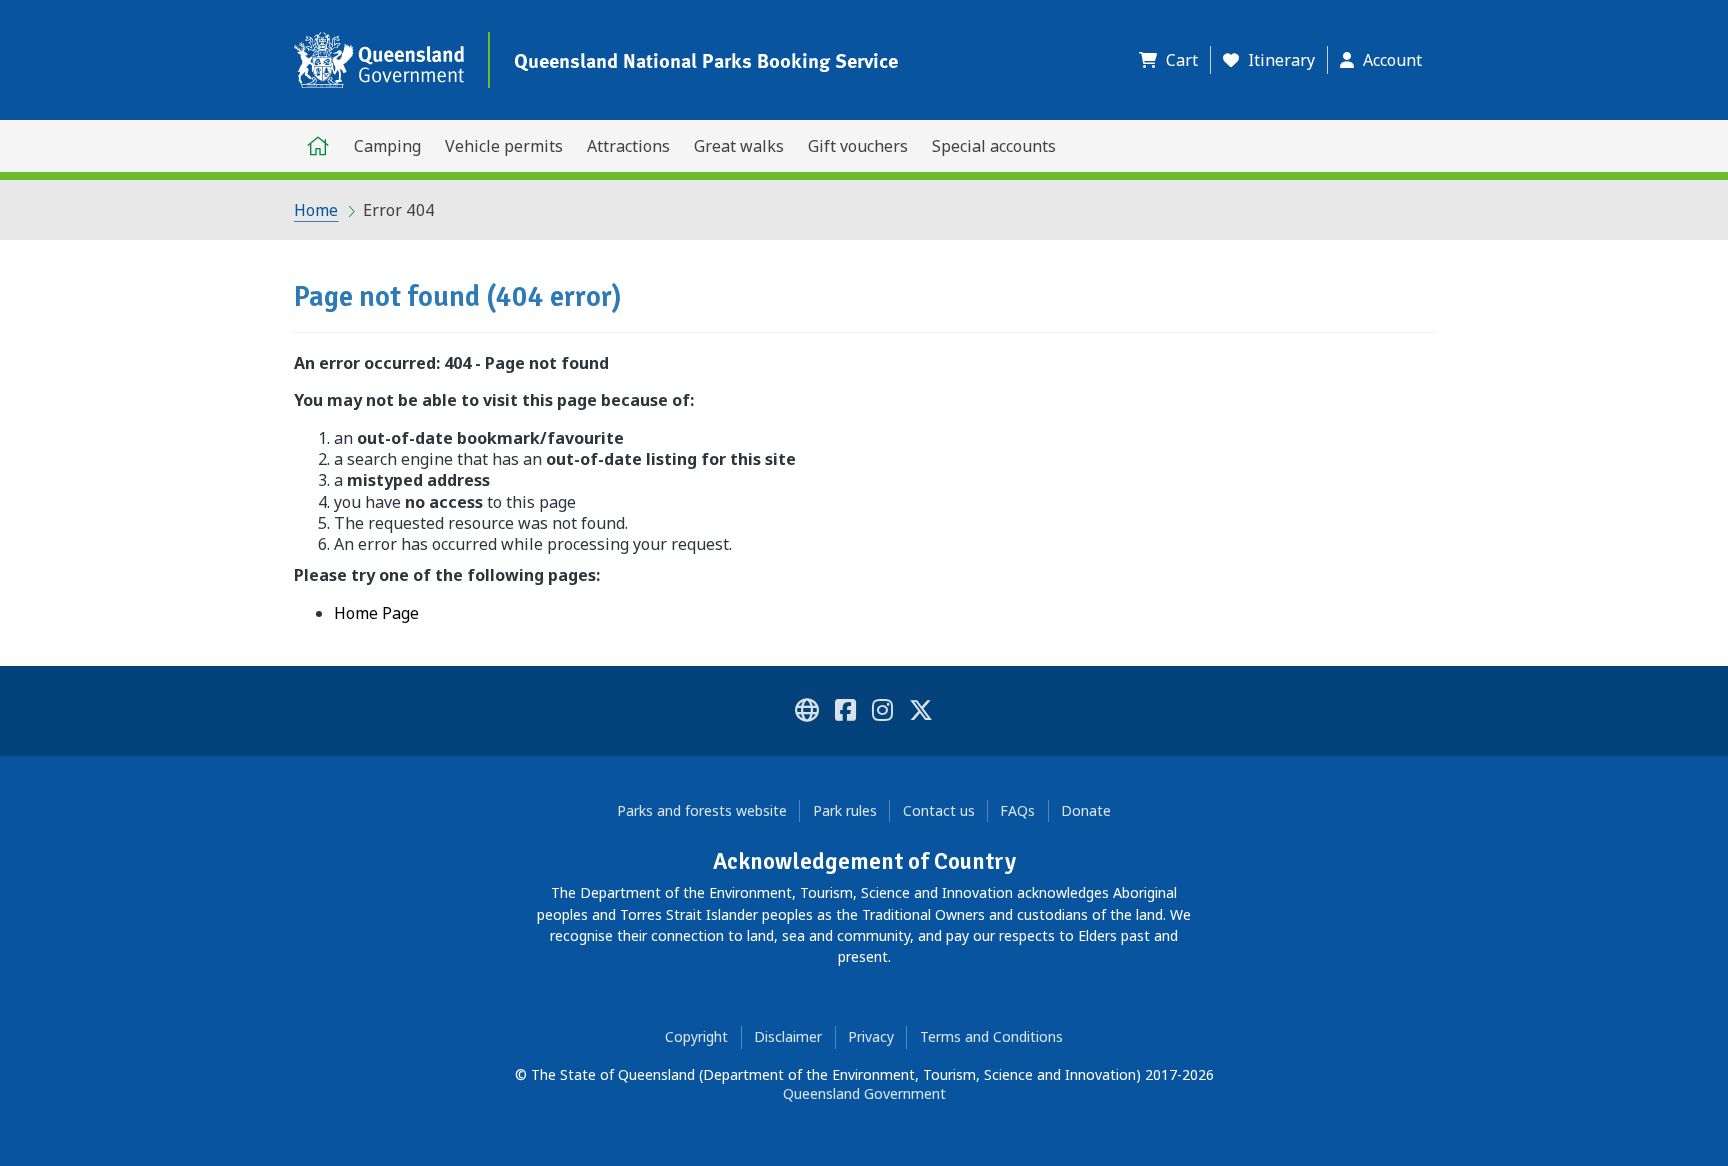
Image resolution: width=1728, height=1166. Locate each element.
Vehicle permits (504, 146)
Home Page (376, 613)
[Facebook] (845, 713)
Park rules (845, 810)
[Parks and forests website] (807, 713)
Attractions (628, 146)
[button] (1174, 60)
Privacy (871, 1036)
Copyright (696, 1036)
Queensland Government (864, 1093)
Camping (387, 146)
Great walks (739, 146)
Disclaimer (788, 1036)
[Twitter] (921, 713)
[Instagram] (882, 713)
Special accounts (994, 146)
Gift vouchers (858, 146)
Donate (1086, 810)
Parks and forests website (702, 810)
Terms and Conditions (991, 1036)
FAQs (1017, 810)
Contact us (939, 810)
